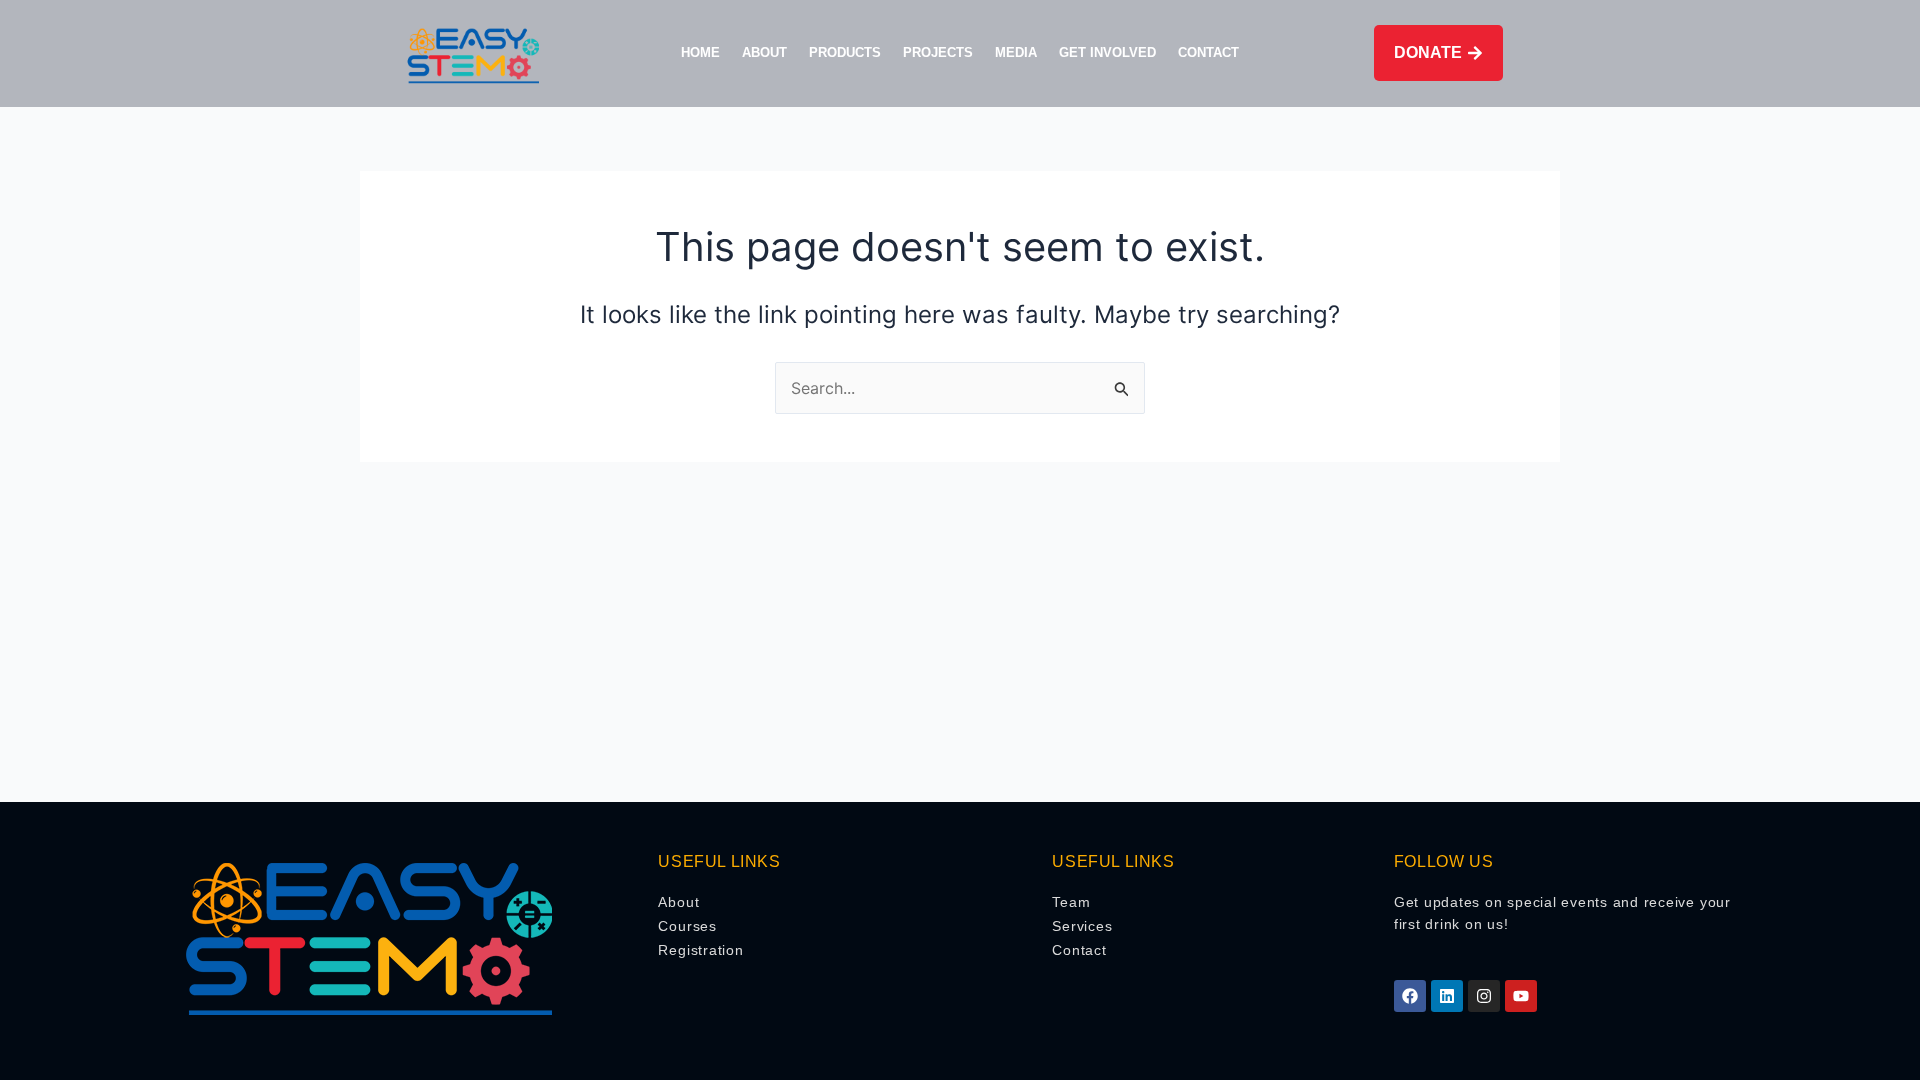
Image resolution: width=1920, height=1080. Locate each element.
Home (700, 52)
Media (1016, 52)
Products (845, 52)
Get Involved (1107, 52)
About (764, 52)
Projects (938, 52)
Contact (1208, 52)
